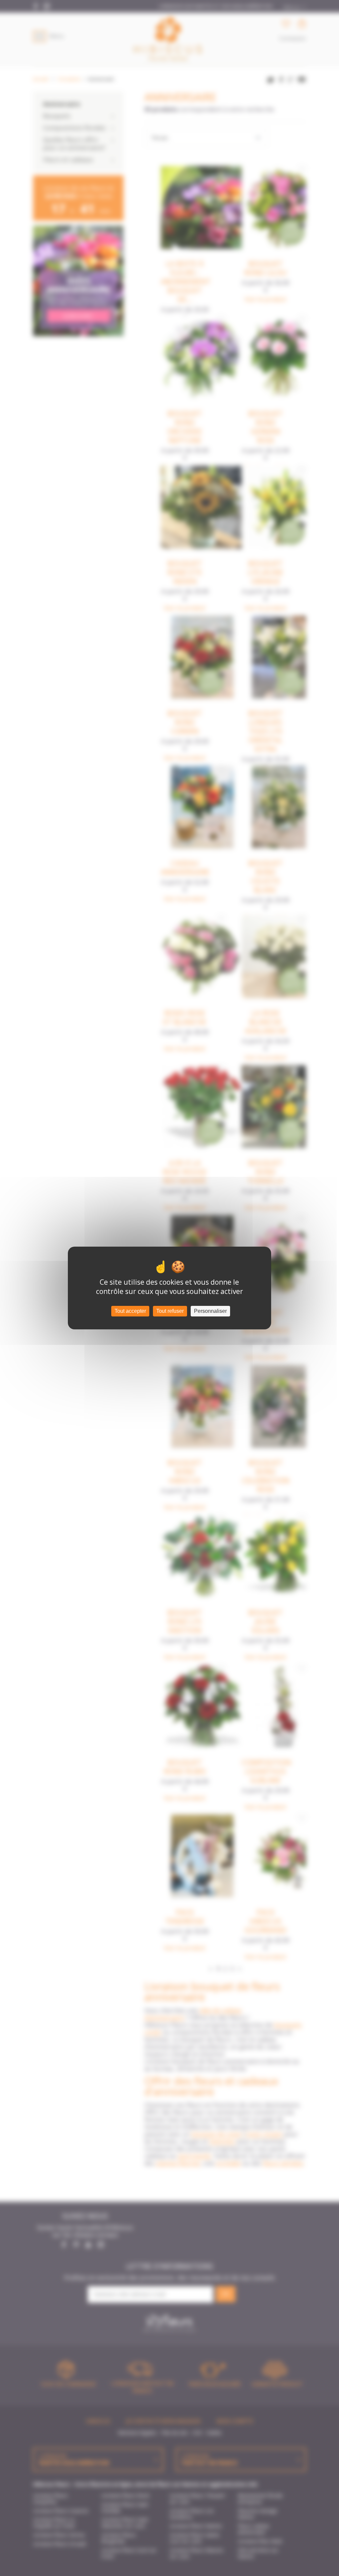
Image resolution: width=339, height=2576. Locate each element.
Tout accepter (130, 1311)
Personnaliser (210, 1311)
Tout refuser (170, 1311)
